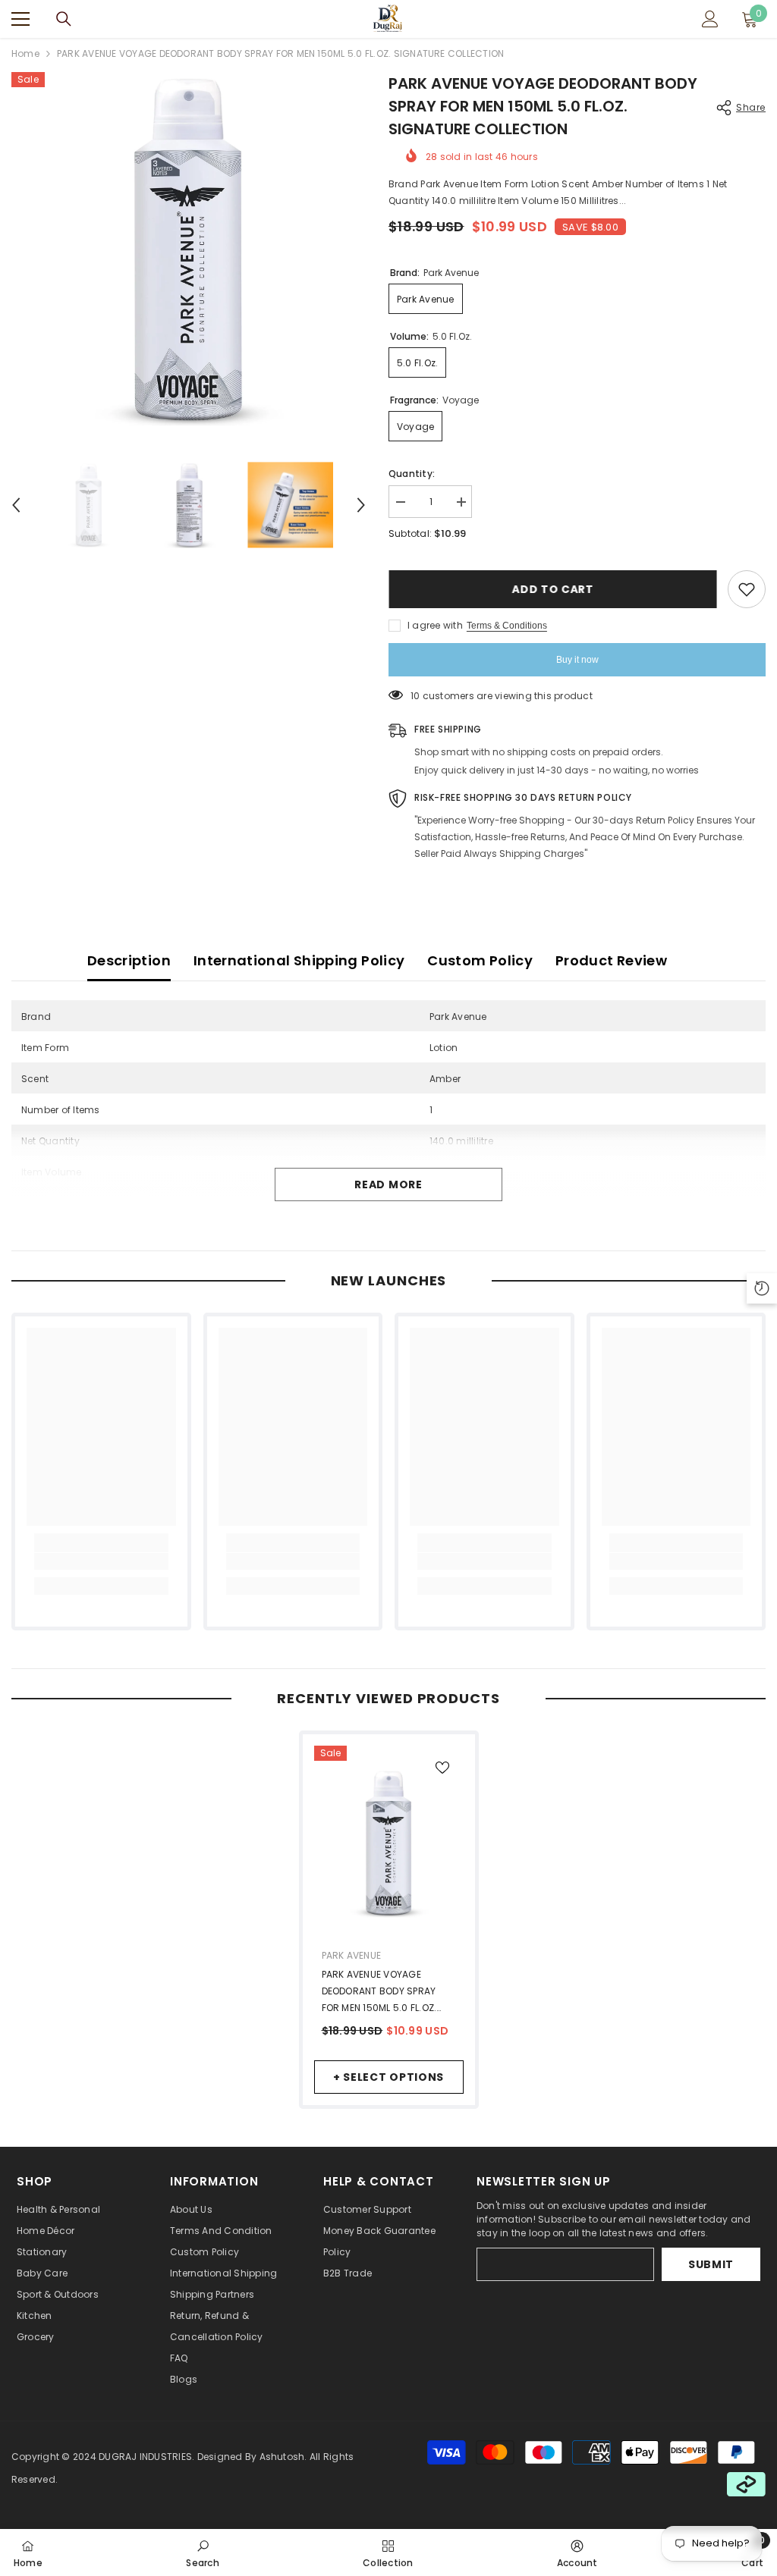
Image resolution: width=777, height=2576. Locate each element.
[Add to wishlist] (747, 589)
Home (25, 53)
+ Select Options (388, 2077)
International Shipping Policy (299, 960)
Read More (388, 1184)
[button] (16, 505)
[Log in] (710, 19)
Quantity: (412, 474)
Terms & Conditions (507, 626)
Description (129, 960)
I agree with (435, 625)
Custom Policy (480, 960)
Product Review (611, 960)
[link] (101, 1561)
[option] (189, 249)
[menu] (20, 19)
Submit (711, 2264)
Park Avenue (352, 1955)
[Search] (64, 19)
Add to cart (552, 589)
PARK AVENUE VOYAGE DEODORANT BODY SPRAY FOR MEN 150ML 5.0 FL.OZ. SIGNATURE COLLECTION (379, 1992)
